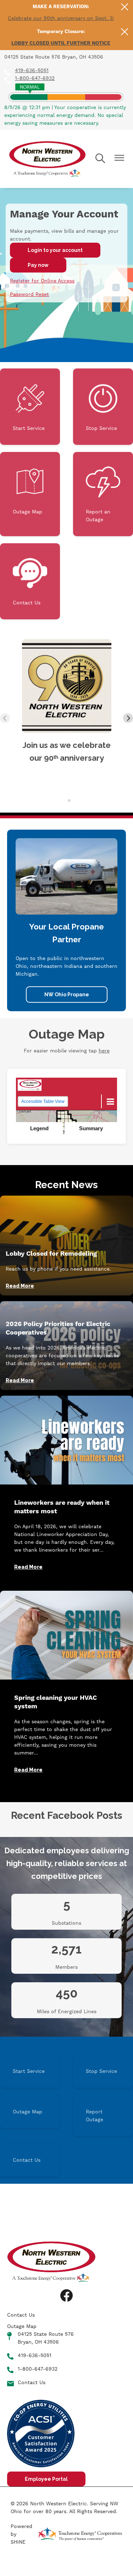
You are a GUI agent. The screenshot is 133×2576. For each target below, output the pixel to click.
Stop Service (101, 407)
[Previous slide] (5, 718)
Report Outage (95, 2116)
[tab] (64, 800)
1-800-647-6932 (35, 78)
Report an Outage (98, 494)
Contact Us (27, 581)
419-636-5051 (32, 70)
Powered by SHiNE (21, 2534)
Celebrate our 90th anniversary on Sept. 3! (61, 18)
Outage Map (27, 490)
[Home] (47, 159)
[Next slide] (128, 718)
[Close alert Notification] (125, 7)
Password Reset (29, 294)
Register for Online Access (42, 281)
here (104, 1051)
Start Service (29, 407)
